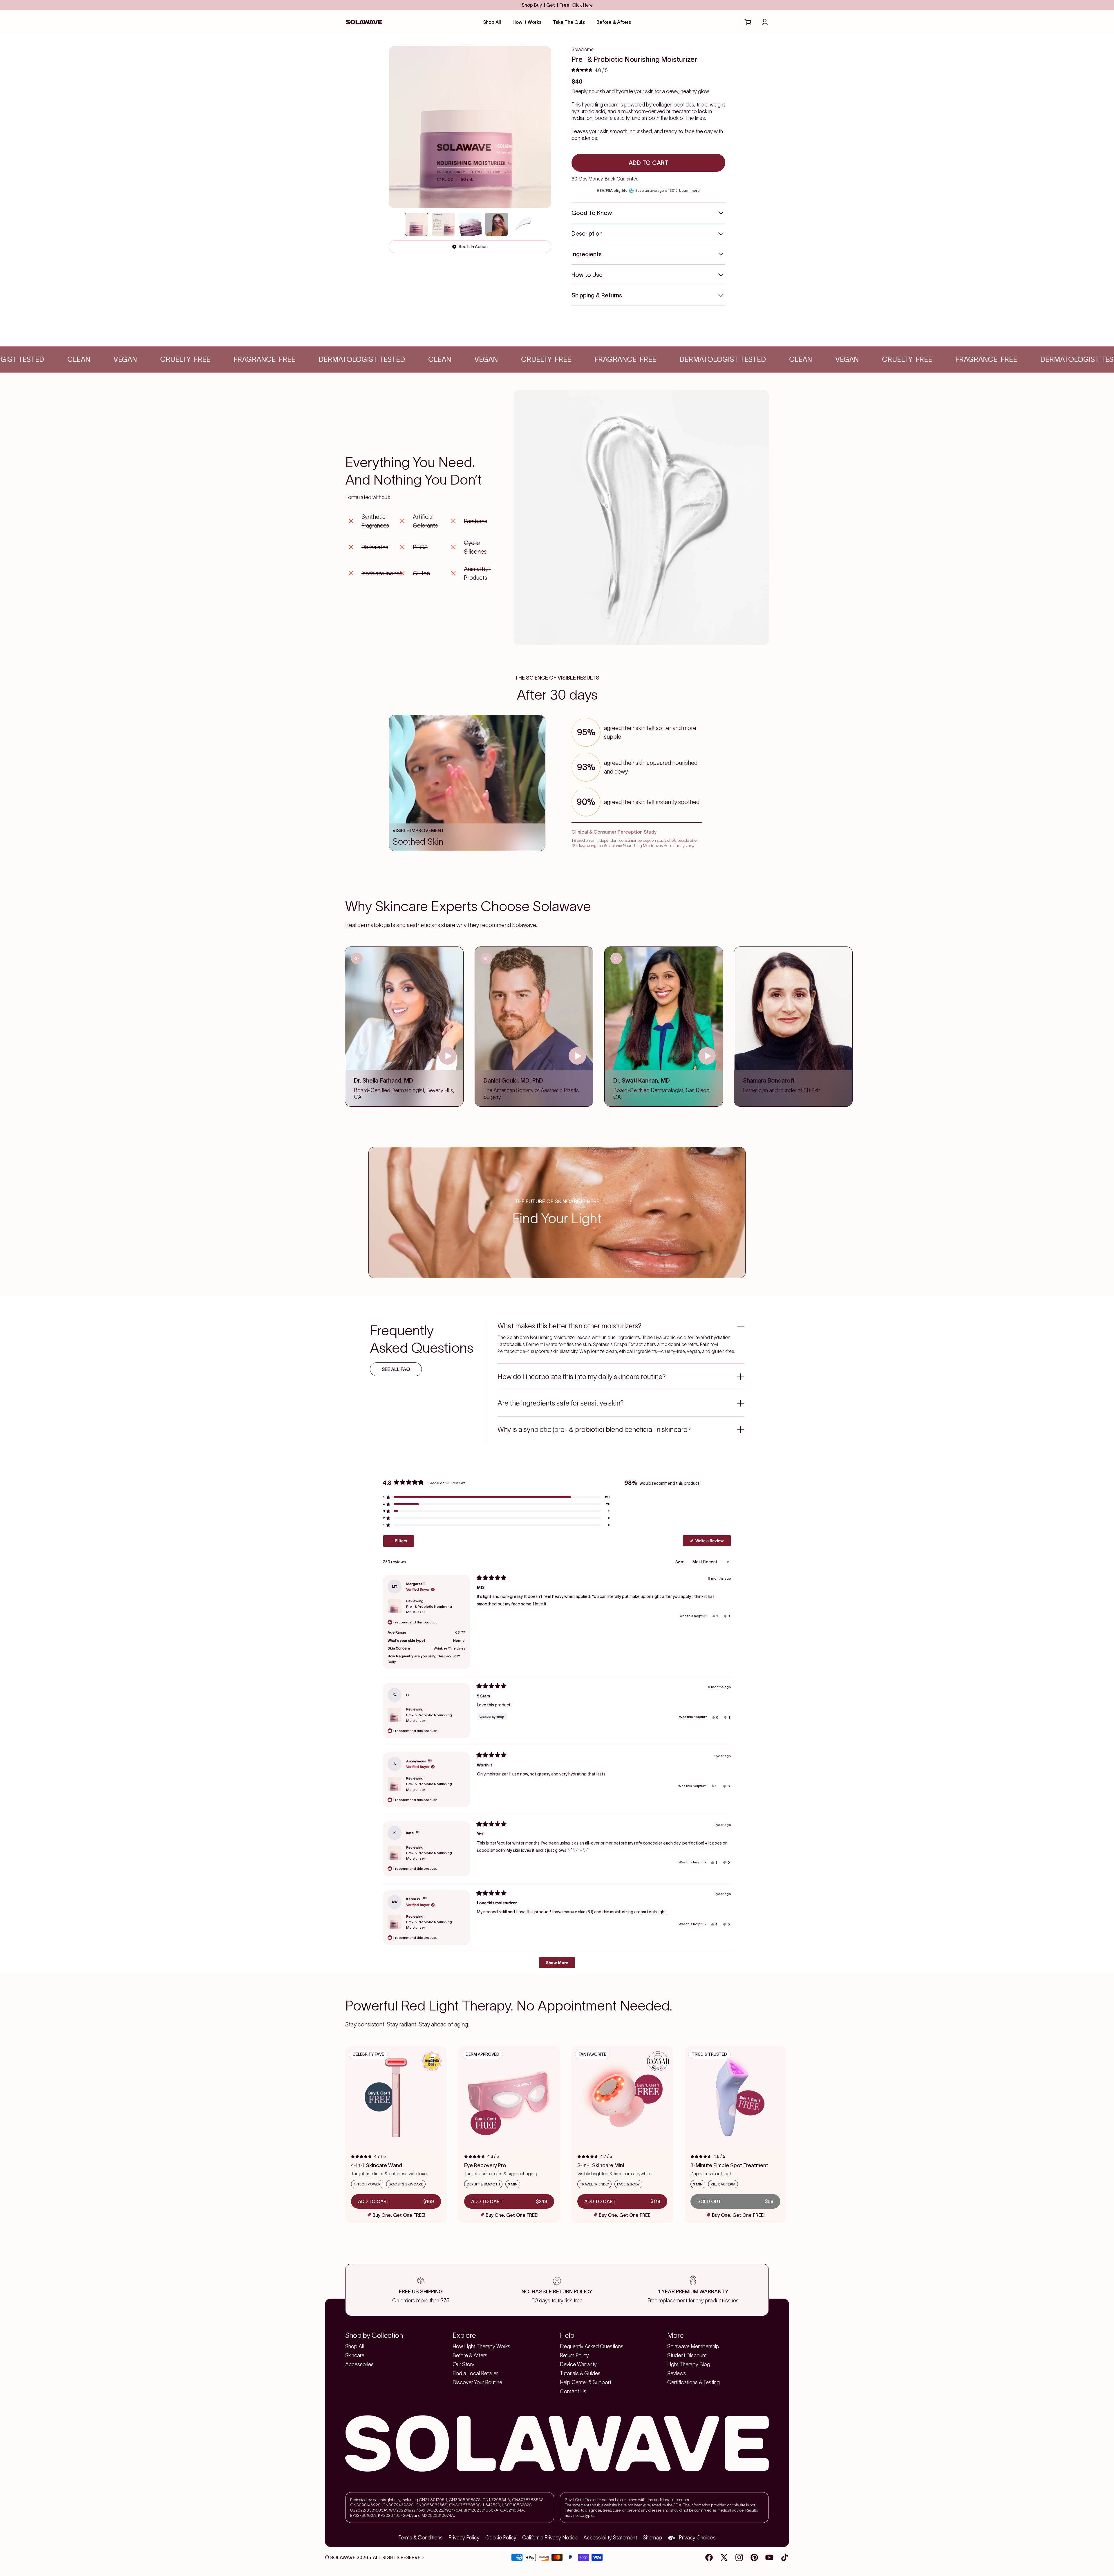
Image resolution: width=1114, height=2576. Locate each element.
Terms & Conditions (421, 2538)
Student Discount (687, 2355)
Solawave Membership (693, 2346)
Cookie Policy (501, 2538)
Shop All (355, 2346)
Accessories (359, 2364)
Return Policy (574, 2355)
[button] (590, 70)
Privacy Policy (464, 2538)
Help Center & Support (586, 2382)
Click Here (582, 5)
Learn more (689, 190)
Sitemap (652, 2538)
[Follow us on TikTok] (784, 2557)
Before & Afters (470, 2355)
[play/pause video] (448, 1056)
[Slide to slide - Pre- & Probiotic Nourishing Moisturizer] (497, 224)
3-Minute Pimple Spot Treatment (729, 2165)
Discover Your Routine (477, 2382)
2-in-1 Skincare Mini (601, 2165)
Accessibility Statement (610, 2538)
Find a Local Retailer (475, 2373)
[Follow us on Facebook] (709, 2557)
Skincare (355, 2355)
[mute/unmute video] (357, 958)
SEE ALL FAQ (396, 1369)
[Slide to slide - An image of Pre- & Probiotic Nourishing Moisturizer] (470, 224)
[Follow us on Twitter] (724, 2557)
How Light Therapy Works (481, 2346)
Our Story (463, 2364)
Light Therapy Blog (689, 2364)
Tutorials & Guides (580, 2373)
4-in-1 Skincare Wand (377, 2165)
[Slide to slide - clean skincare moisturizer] (443, 224)
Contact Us (573, 2391)
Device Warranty (578, 2364)
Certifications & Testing (693, 2382)
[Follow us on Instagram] (739, 2557)
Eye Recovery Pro (485, 2165)
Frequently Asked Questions (592, 2346)
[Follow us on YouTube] (769, 2557)
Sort (680, 1562)
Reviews (677, 2373)
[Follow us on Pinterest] (754, 2557)
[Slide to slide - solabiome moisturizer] (417, 224)
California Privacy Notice (550, 2538)
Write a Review (713, 1542)
